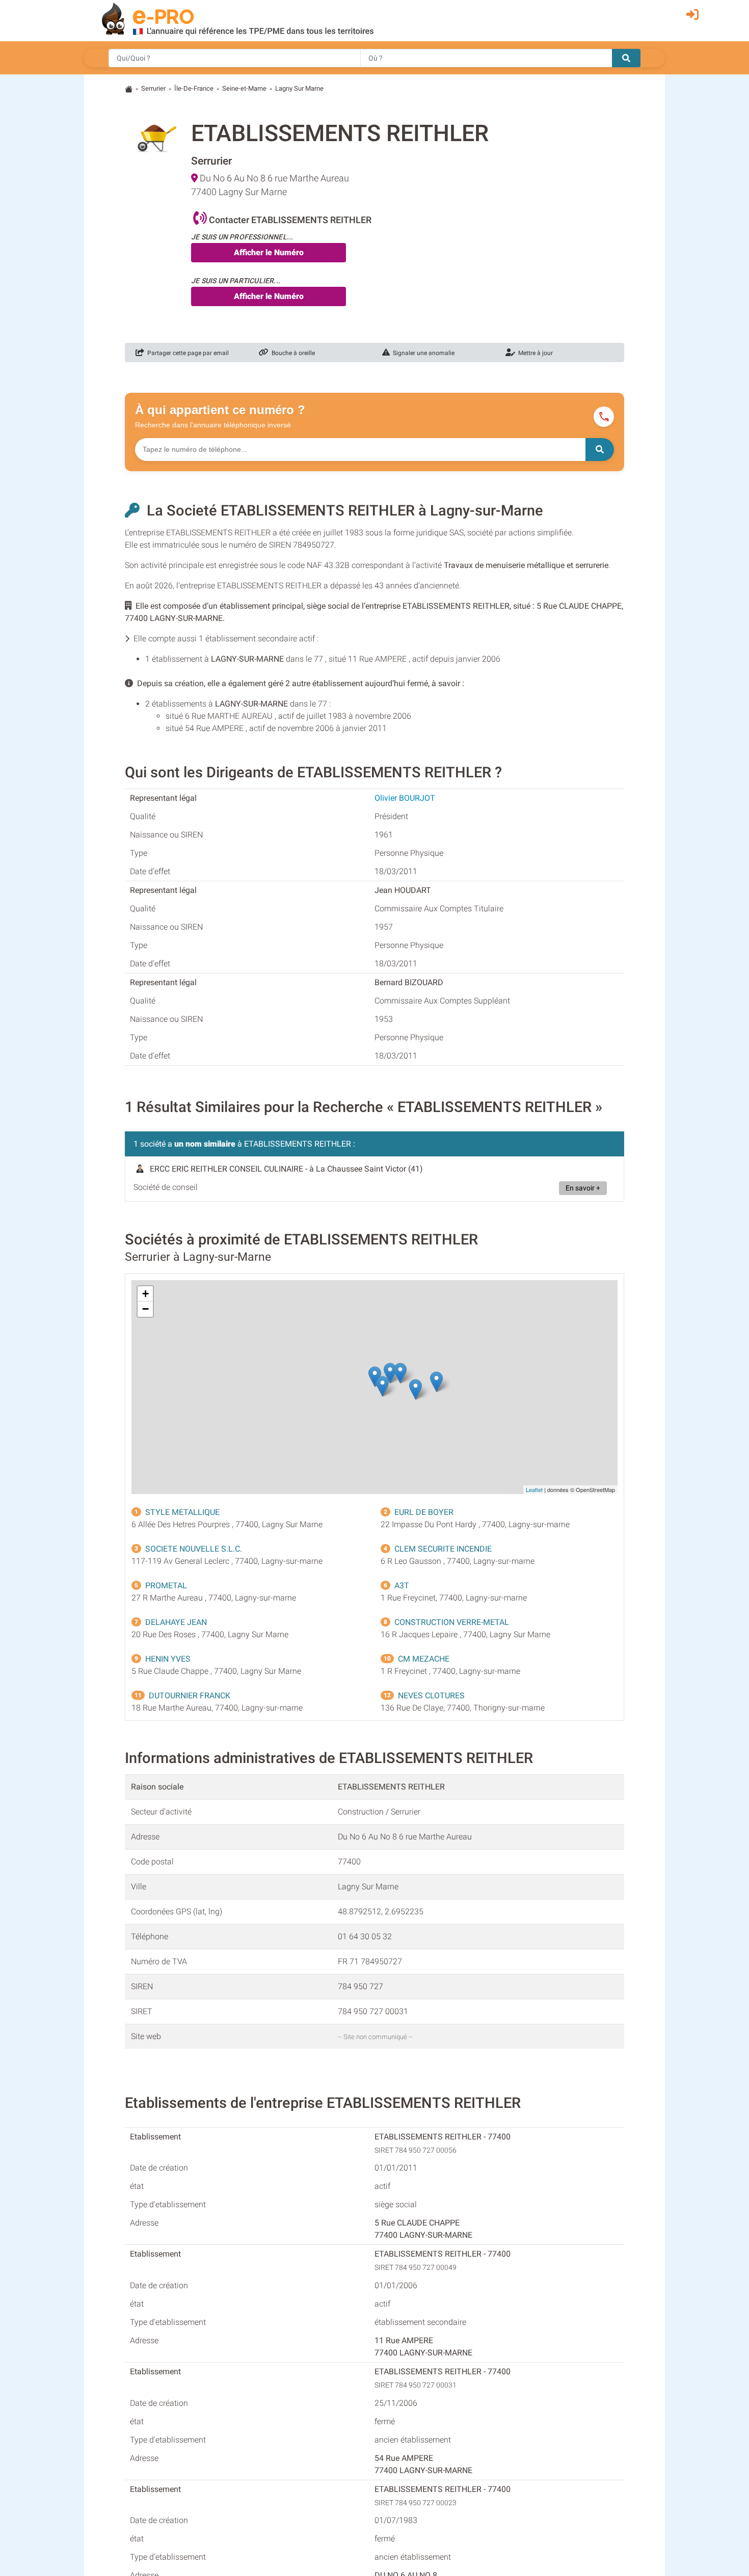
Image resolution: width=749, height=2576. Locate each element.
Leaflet (534, 1489)
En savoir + (583, 1188)
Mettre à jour (534, 353)
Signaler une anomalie (422, 353)
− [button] (145, 1309)
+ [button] (145, 1294)
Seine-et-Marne (244, 88)
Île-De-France (194, 88)
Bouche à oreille (292, 353)
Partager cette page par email (186, 353)
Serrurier (153, 88)
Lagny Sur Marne (299, 88)
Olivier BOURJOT (405, 798)
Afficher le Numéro (269, 252)
